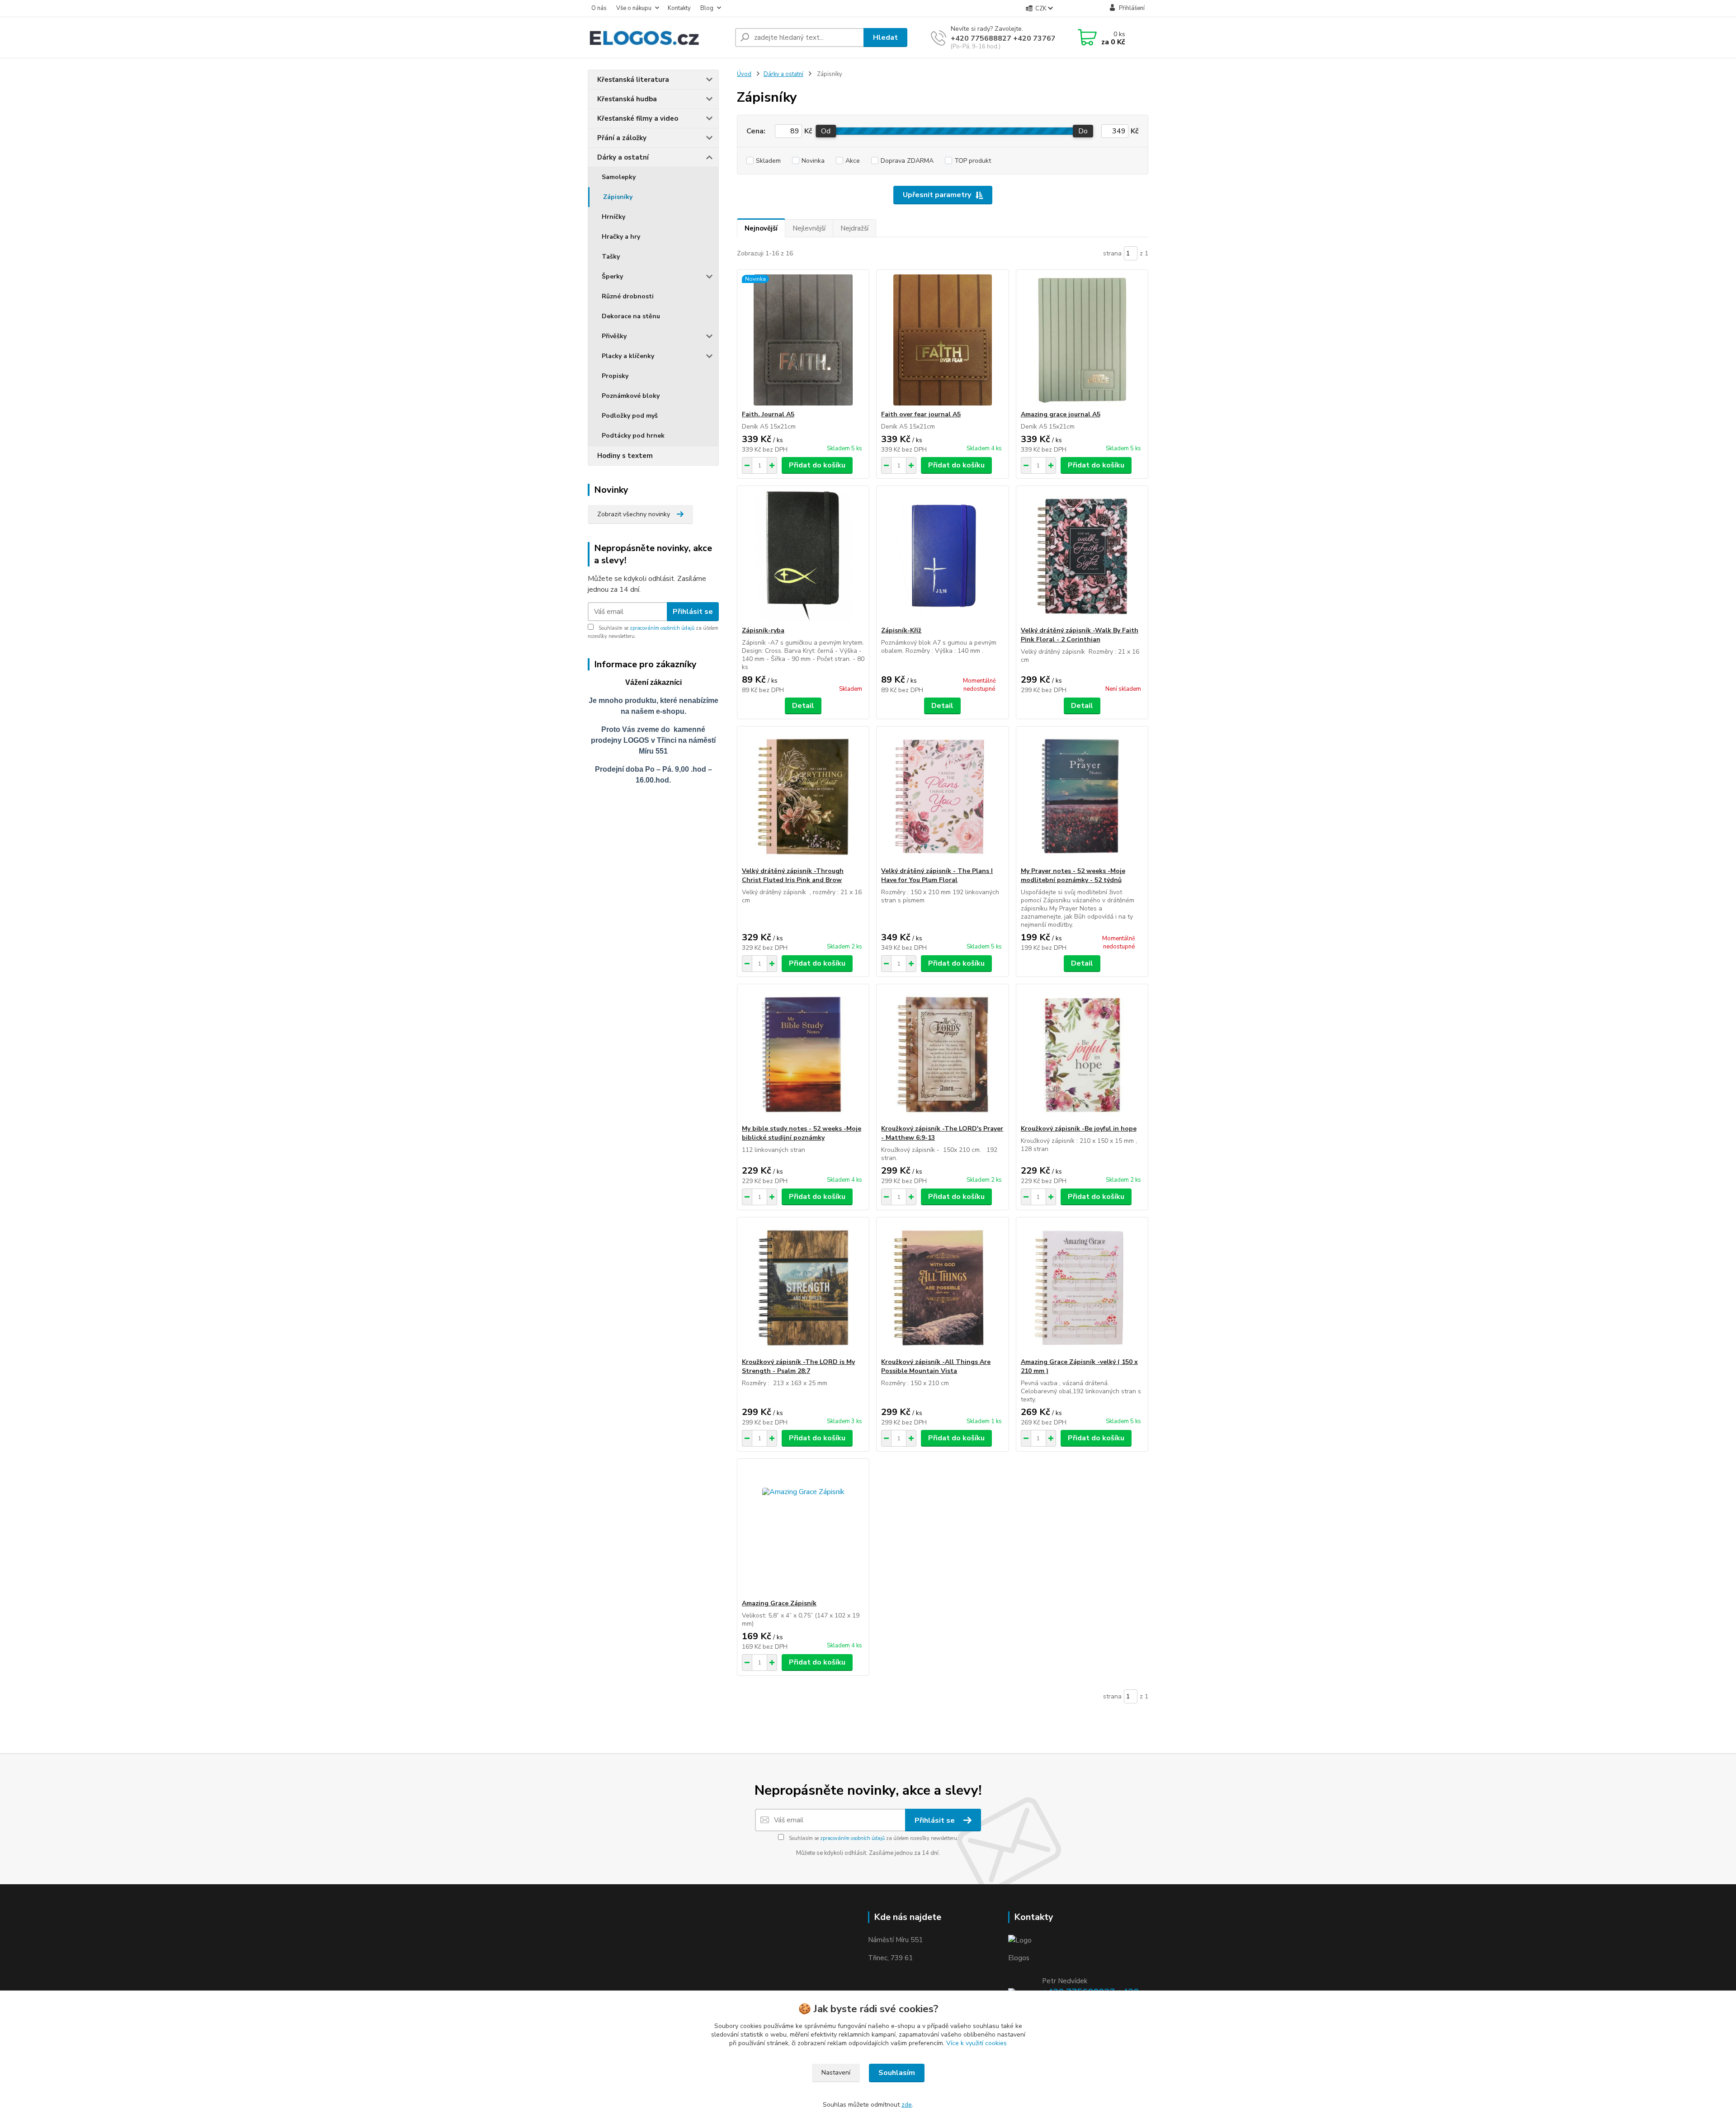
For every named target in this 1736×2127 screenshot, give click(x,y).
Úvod (744, 74)
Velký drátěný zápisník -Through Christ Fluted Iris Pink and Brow (793, 875)
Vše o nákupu (634, 8)
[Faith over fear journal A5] (942, 340)
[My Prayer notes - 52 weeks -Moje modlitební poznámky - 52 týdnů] (1082, 797)
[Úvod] (658, 38)
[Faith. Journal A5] (803, 340)
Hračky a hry (621, 237)
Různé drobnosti (628, 296)
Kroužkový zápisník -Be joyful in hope (1079, 1129)
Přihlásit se (693, 612)
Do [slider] (1083, 131)
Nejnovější (761, 228)
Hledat (885, 38)
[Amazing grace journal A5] (1082, 340)
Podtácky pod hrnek (633, 436)
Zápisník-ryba (763, 630)
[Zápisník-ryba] (803, 556)
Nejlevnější (809, 228)
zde (907, 2105)
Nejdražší (854, 228)
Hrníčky (613, 217)
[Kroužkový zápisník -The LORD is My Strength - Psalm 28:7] (803, 1288)
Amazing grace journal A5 (1061, 414)
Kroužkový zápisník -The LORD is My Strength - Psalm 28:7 (798, 1366)
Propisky (615, 376)
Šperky (612, 276)
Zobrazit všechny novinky (634, 514)
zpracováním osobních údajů (662, 628)
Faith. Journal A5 (768, 414)
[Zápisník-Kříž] (942, 556)
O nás (599, 8)
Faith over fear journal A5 (921, 414)
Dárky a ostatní (623, 157)
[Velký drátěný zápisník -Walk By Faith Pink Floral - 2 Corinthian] (1082, 556)
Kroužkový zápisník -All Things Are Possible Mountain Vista (936, 1366)
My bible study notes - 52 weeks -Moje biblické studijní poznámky (802, 1133)
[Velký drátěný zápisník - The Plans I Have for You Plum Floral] (942, 797)
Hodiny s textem (625, 456)
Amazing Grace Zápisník (779, 1603)
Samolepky (619, 177)
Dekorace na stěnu (631, 316)
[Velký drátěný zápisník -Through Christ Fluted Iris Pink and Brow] (803, 797)
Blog (707, 8)
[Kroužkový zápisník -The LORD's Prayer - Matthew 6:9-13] (942, 1054)
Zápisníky (618, 197)
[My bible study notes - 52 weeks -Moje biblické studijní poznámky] (803, 1054)
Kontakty (679, 8)
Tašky (611, 257)
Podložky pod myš (630, 416)
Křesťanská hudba (627, 99)
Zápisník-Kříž (901, 630)
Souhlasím (897, 2073)
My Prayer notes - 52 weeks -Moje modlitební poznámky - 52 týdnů (1073, 875)
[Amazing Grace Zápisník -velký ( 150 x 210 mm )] (1082, 1288)
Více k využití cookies (976, 2043)
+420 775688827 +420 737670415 (1012, 38)
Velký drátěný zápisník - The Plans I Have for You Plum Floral (937, 875)
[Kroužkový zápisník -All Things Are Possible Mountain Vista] (942, 1288)
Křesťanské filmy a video (638, 118)
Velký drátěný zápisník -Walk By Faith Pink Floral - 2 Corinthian (1080, 635)
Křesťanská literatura (633, 80)
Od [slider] (826, 131)
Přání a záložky (622, 138)
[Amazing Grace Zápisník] (803, 1529)
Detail (803, 706)
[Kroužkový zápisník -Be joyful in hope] (1082, 1054)
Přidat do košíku (817, 465)
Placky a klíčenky (628, 356)
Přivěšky (614, 336)
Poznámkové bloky (631, 396)
